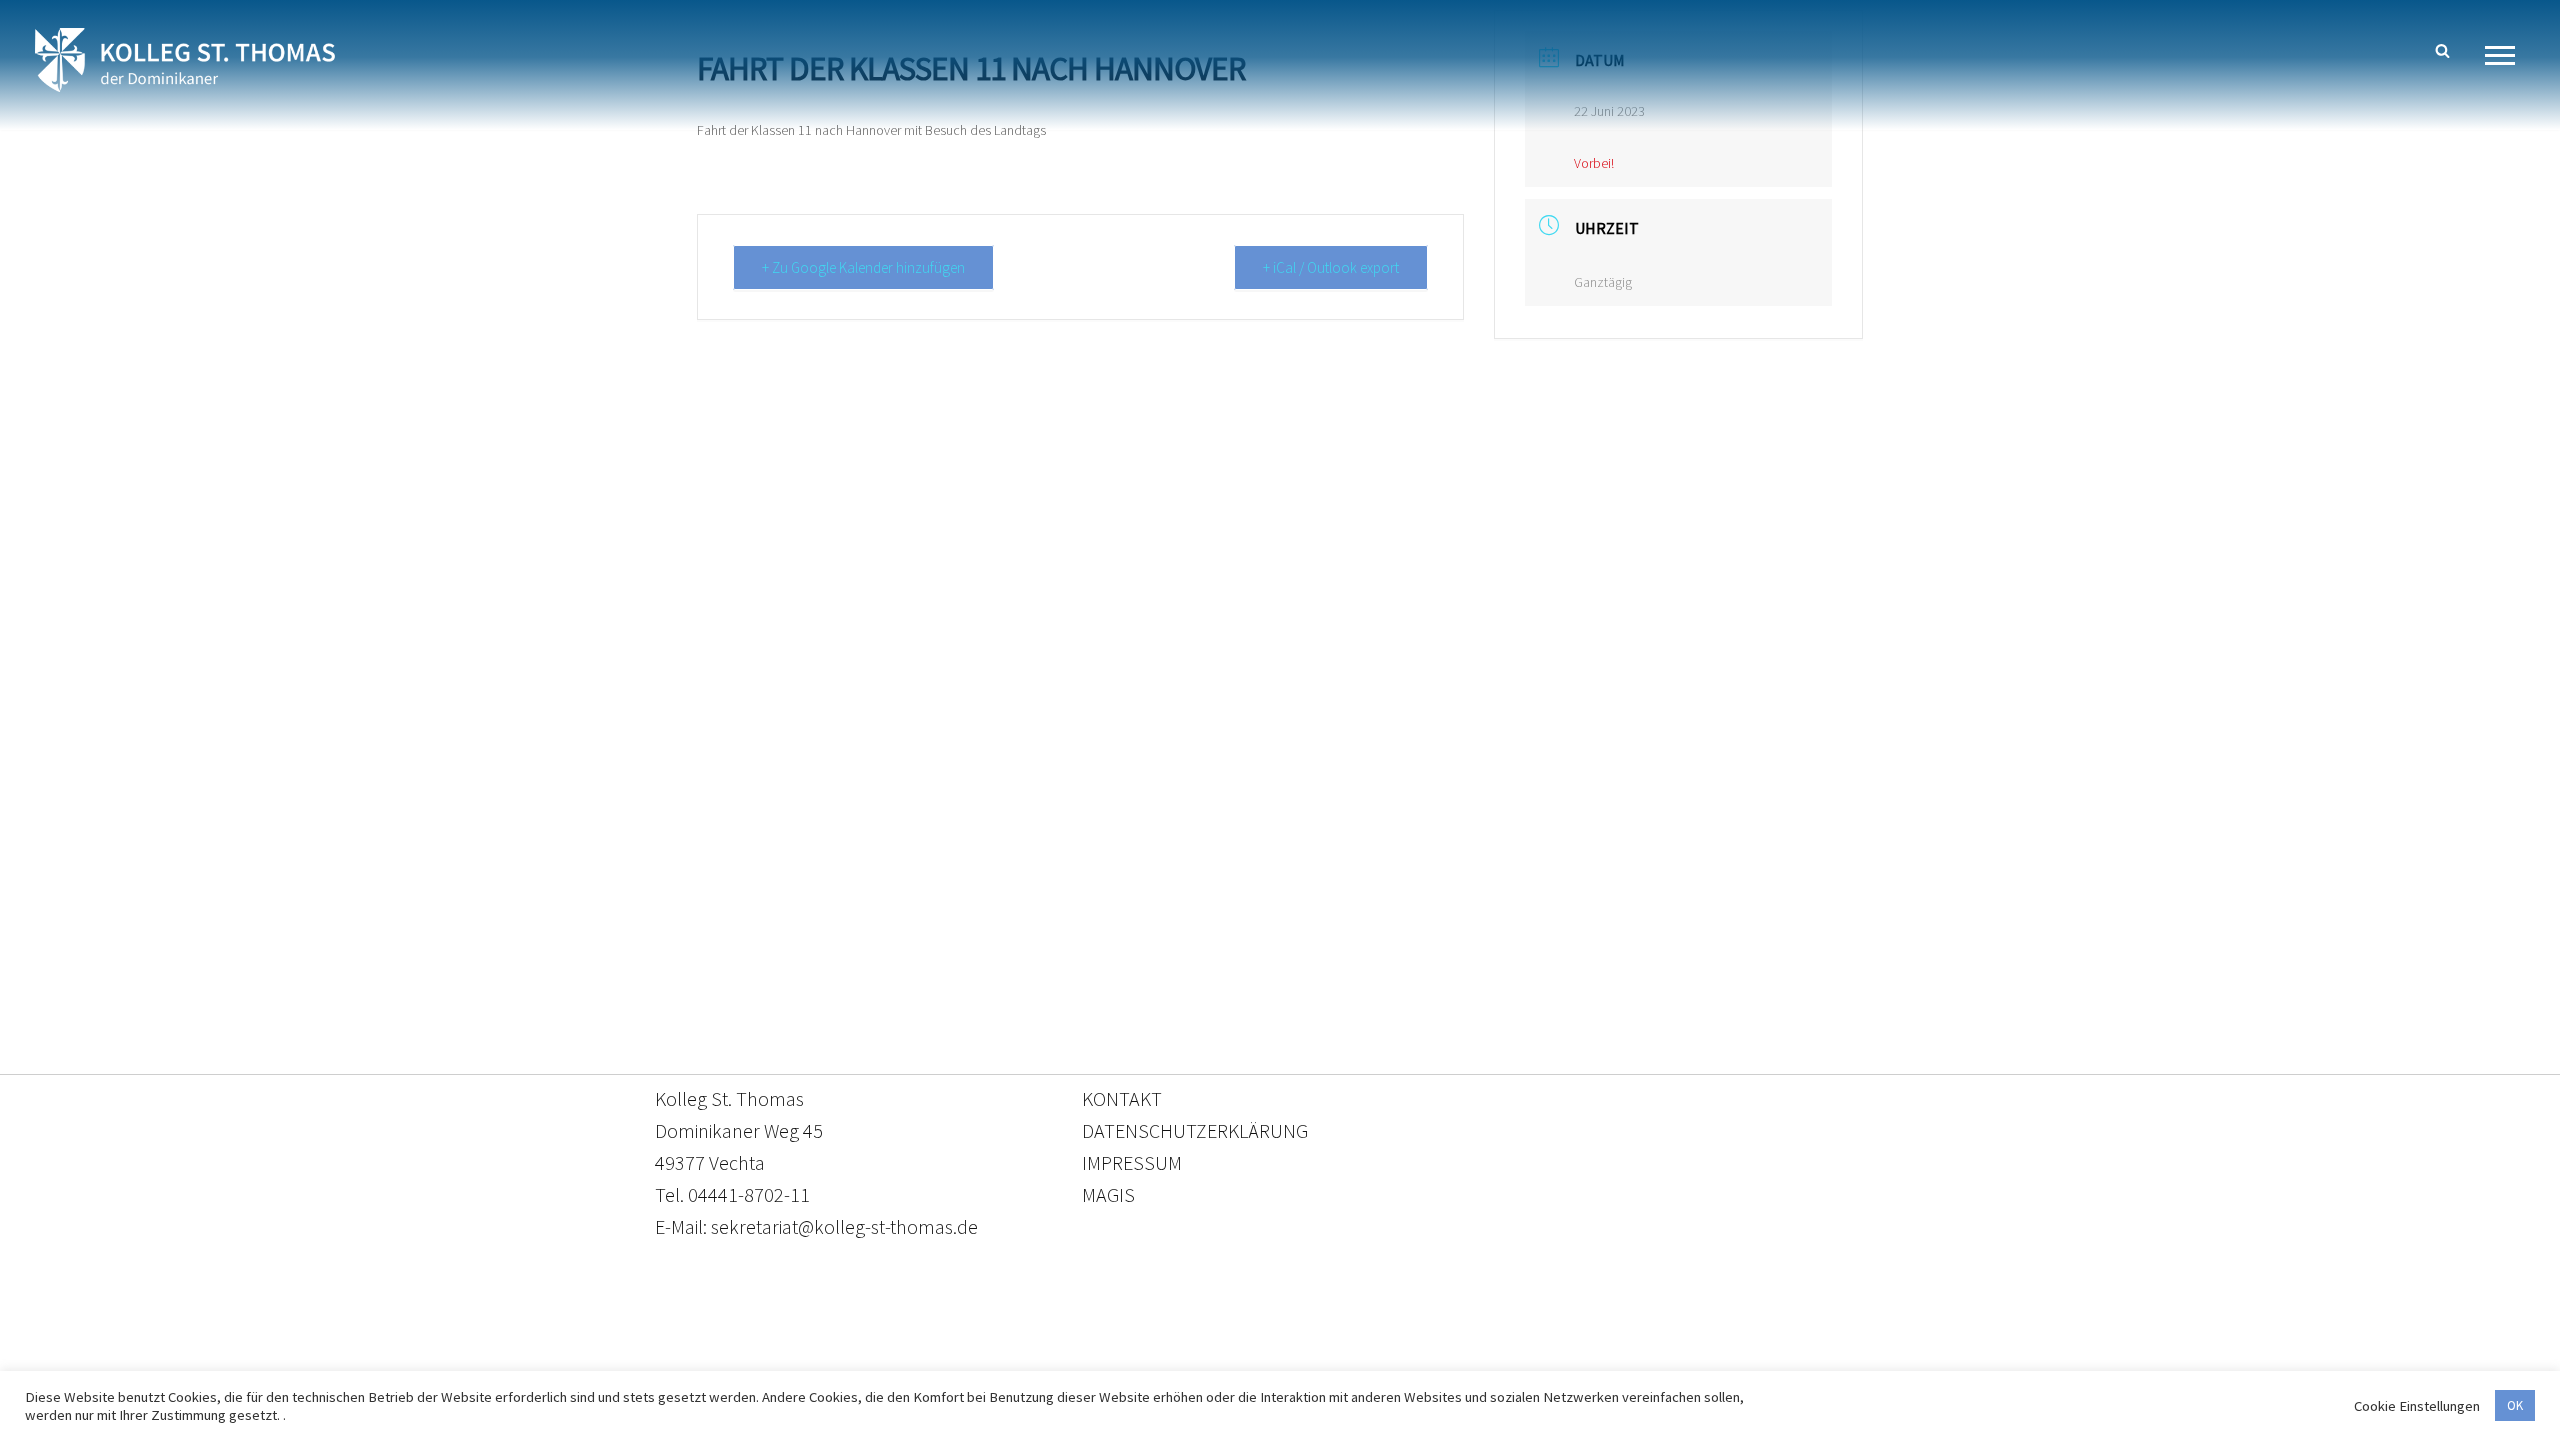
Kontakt (1091, 1346)
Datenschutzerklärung (1260, 1346)
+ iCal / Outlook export (1331, 267)
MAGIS (1108, 1194)
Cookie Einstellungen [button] (2417, 1406)
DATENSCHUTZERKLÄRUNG (1195, 1130)
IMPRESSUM (1132, 1162)
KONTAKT (1122, 1098)
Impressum (1443, 1346)
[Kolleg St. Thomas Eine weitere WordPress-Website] (185, 60)
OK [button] (2515, 1405)
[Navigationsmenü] (2507, 55)
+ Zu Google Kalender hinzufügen (863, 267)
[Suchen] (2442, 50)
